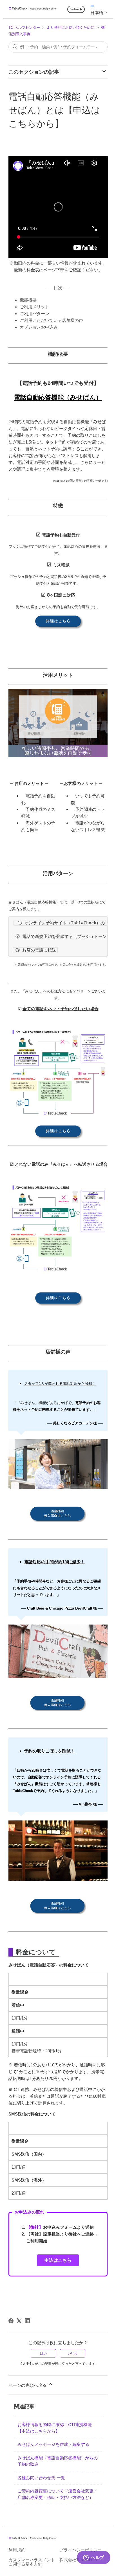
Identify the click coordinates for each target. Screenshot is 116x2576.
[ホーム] (33, 9)
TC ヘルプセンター (24, 28)
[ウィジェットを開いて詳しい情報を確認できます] (94, 2566)
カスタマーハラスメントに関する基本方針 (32, 2562)
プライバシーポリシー (81, 2550)
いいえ (73, 2353)
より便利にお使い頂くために (71, 28)
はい (43, 2353)
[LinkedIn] (27, 2321)
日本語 (97, 13)
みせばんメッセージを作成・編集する (53, 2444)
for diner (74, 9)
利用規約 (17, 2550)
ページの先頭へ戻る (28, 2385)
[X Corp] (19, 2321)
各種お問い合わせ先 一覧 (41, 2478)
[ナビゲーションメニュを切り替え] (92, 6)
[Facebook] (11, 2321)
